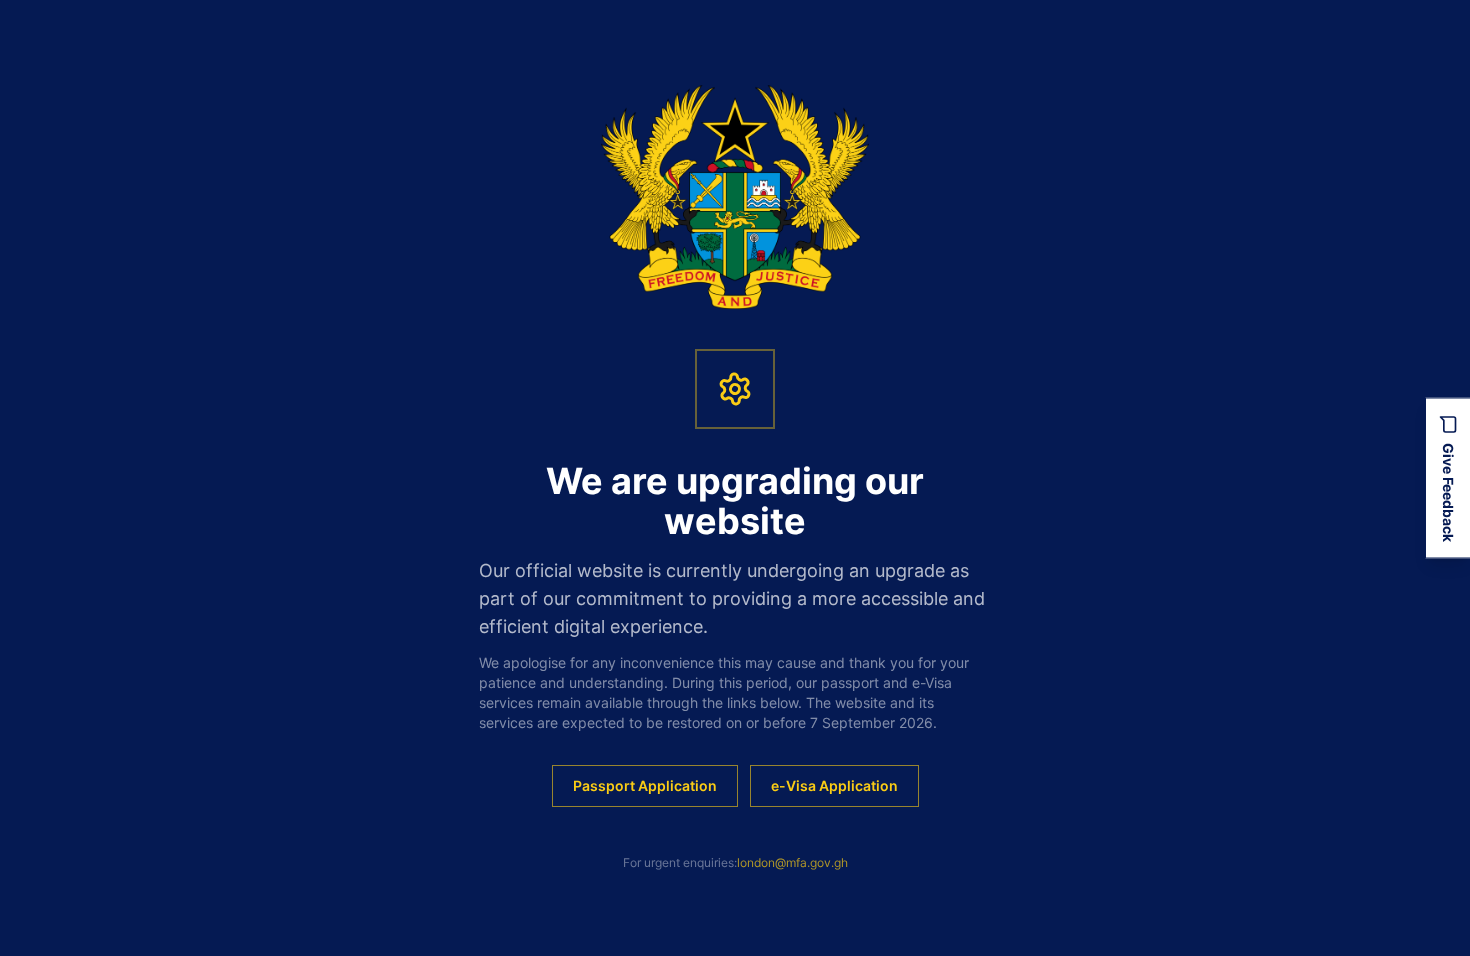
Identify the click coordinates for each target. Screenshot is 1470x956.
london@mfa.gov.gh (792, 862)
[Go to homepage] (735, 197)
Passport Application (645, 785)
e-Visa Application (834, 785)
